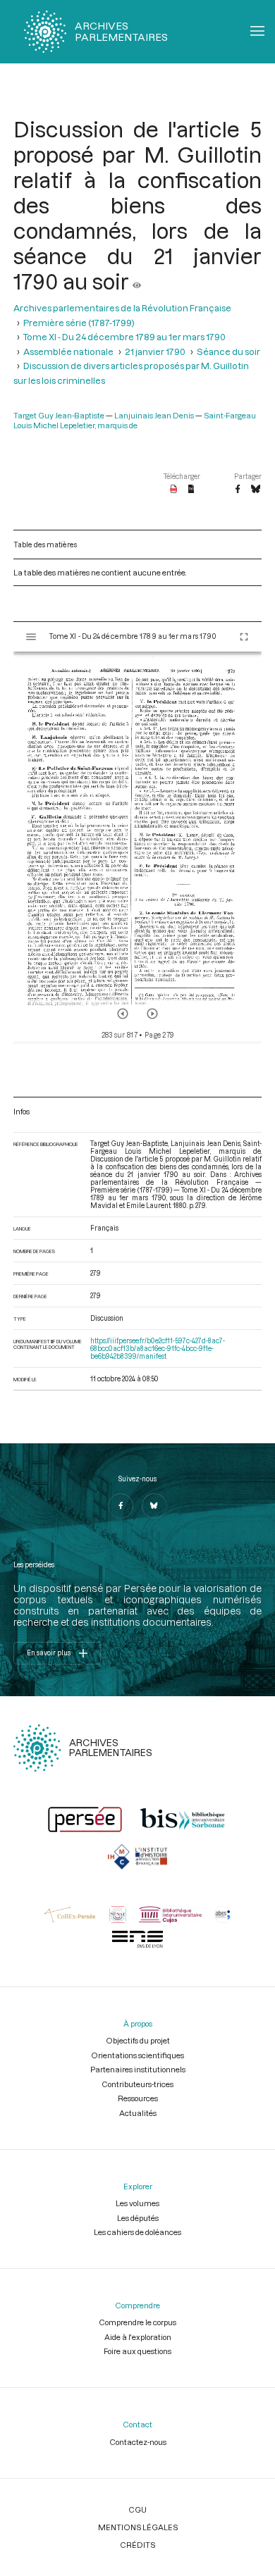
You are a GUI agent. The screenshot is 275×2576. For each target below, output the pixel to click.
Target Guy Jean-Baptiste (59, 415)
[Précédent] (123, 1014)
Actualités (138, 2113)
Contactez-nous (138, 2442)
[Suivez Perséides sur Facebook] (121, 1506)
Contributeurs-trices (137, 2084)
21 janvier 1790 (155, 351)
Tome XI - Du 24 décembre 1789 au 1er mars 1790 (124, 337)
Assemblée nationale (68, 351)
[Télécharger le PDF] (174, 490)
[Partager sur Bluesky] (256, 490)
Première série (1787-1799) (79, 323)
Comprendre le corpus (137, 2322)
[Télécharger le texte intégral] (191, 490)
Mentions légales (138, 2527)
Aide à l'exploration (138, 2337)
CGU (137, 2509)
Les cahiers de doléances (137, 2232)
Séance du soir (228, 351)
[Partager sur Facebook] (238, 490)
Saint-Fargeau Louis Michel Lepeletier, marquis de (135, 420)
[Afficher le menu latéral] (31, 637)
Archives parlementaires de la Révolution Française (122, 308)
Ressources (138, 2098)
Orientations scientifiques (137, 2055)
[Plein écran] (244, 637)
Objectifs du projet (138, 2040)
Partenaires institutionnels (138, 2069)
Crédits (137, 2545)
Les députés (138, 2218)
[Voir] (137, 281)
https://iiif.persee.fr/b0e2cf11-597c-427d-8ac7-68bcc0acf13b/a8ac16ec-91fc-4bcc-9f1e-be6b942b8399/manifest (158, 1349)
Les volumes (137, 2203)
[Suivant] (152, 1014)
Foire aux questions (137, 2351)
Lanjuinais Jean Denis (154, 415)
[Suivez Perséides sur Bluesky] (154, 1506)
